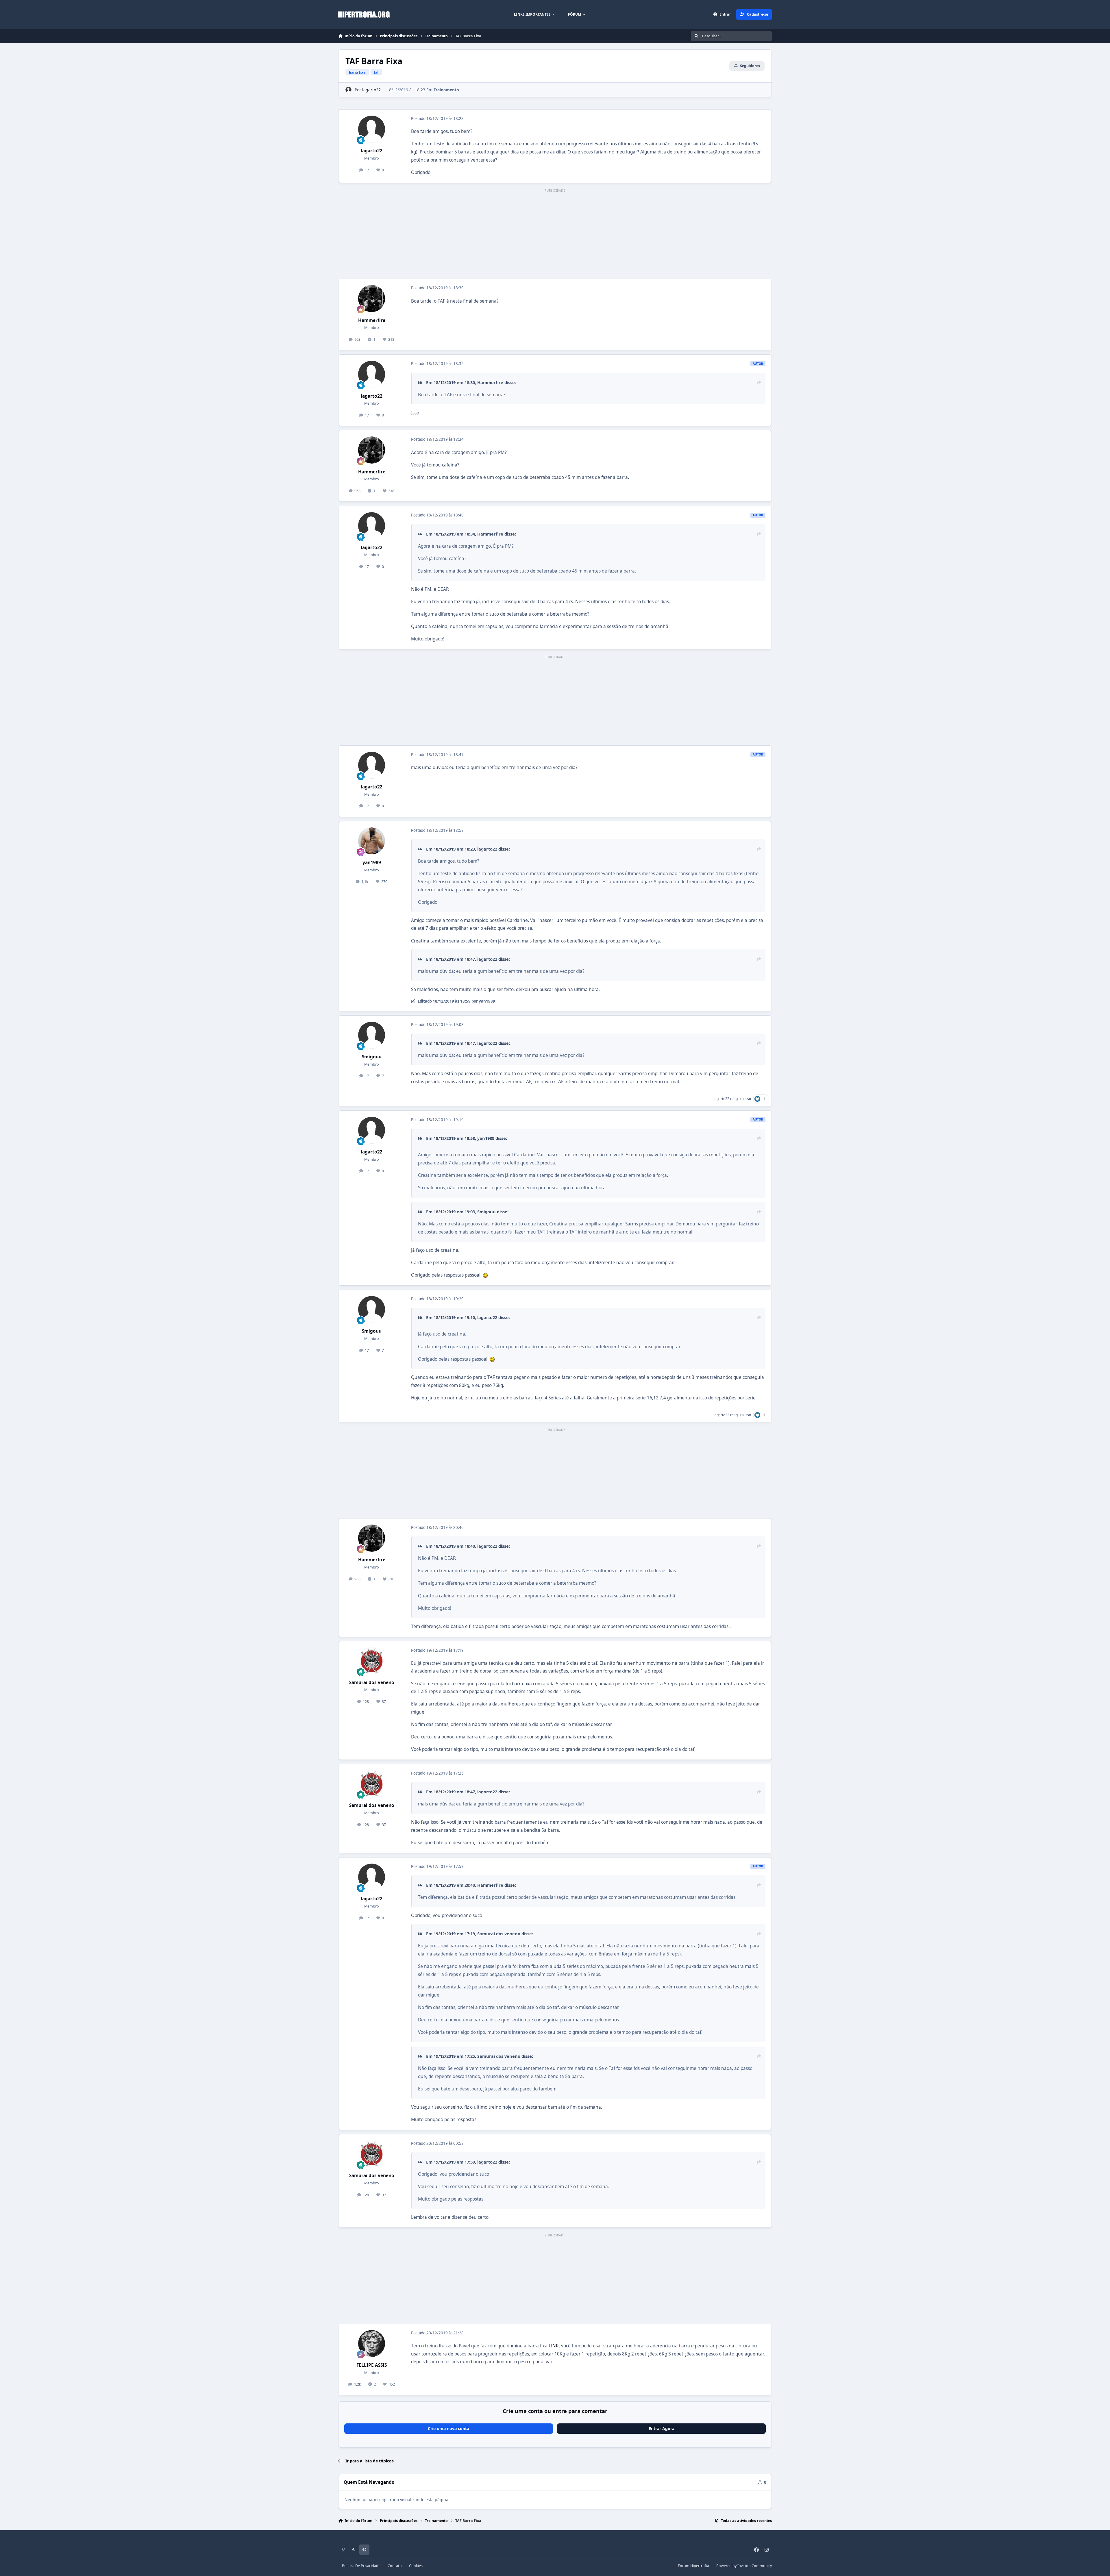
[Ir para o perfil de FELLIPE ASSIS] (372, 2344)
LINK (554, 2346)
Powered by (744, 2566)
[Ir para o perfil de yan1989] (372, 841)
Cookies (416, 2566)
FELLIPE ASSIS (372, 2365)
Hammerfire (372, 320)
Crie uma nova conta (448, 2428)
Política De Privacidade (361, 2566)
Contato (395, 2566)
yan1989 (372, 863)
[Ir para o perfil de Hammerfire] (372, 299)
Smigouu (372, 1057)
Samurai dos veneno (372, 1683)
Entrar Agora (662, 2428)
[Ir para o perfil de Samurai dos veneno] (372, 1661)
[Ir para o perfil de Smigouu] (372, 1035)
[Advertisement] (555, 234)
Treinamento (446, 90)
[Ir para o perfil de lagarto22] (348, 90)
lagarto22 (371, 90)
